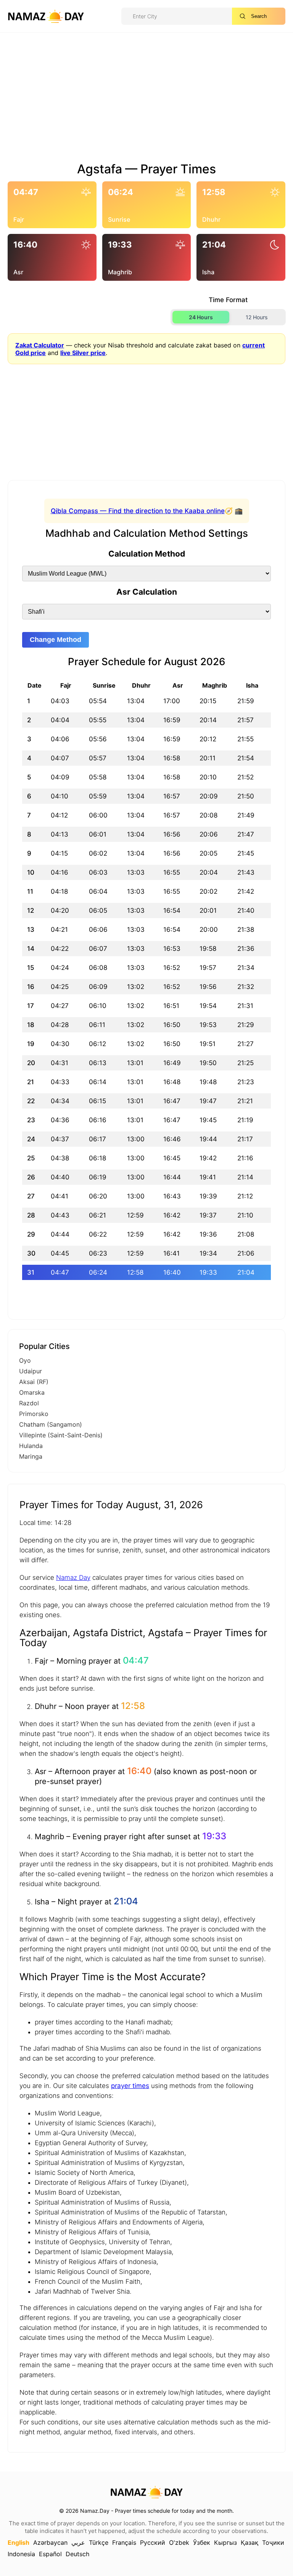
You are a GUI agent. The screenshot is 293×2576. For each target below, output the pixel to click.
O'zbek (179, 2542)
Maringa (31, 1456)
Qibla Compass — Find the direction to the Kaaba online (138, 511)
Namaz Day (73, 1578)
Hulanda (31, 1446)
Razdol (29, 1403)
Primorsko (34, 1414)
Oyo (25, 1360)
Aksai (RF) (34, 1382)
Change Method (56, 640)
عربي (78, 2542)
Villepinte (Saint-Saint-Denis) (61, 1435)
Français (124, 2542)
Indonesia (21, 2554)
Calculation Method (147, 554)
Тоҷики (273, 2542)
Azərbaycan (50, 2542)
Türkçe (99, 2542)
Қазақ (250, 2542)
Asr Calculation (147, 592)
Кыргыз (225, 2542)
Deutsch (77, 2554)
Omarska (32, 1392)
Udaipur (31, 1371)
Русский (153, 2542)
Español (50, 2554)
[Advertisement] (146, 100)
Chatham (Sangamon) (51, 1424)
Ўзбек (202, 2542)
